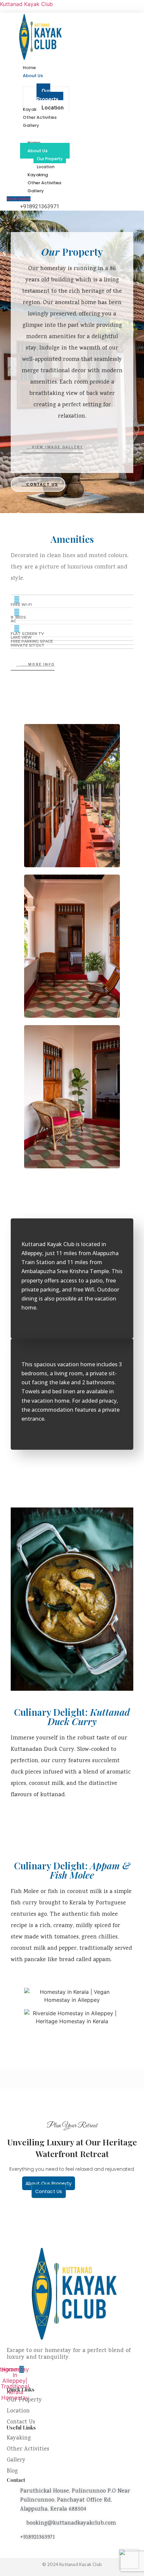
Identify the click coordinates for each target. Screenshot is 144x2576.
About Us (38, 151)
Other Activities (28, 2449)
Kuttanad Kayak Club (26, 4)
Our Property (50, 159)
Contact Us (21, 2422)
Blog (12, 2471)
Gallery (36, 191)
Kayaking (19, 2438)
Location (18, 2411)
